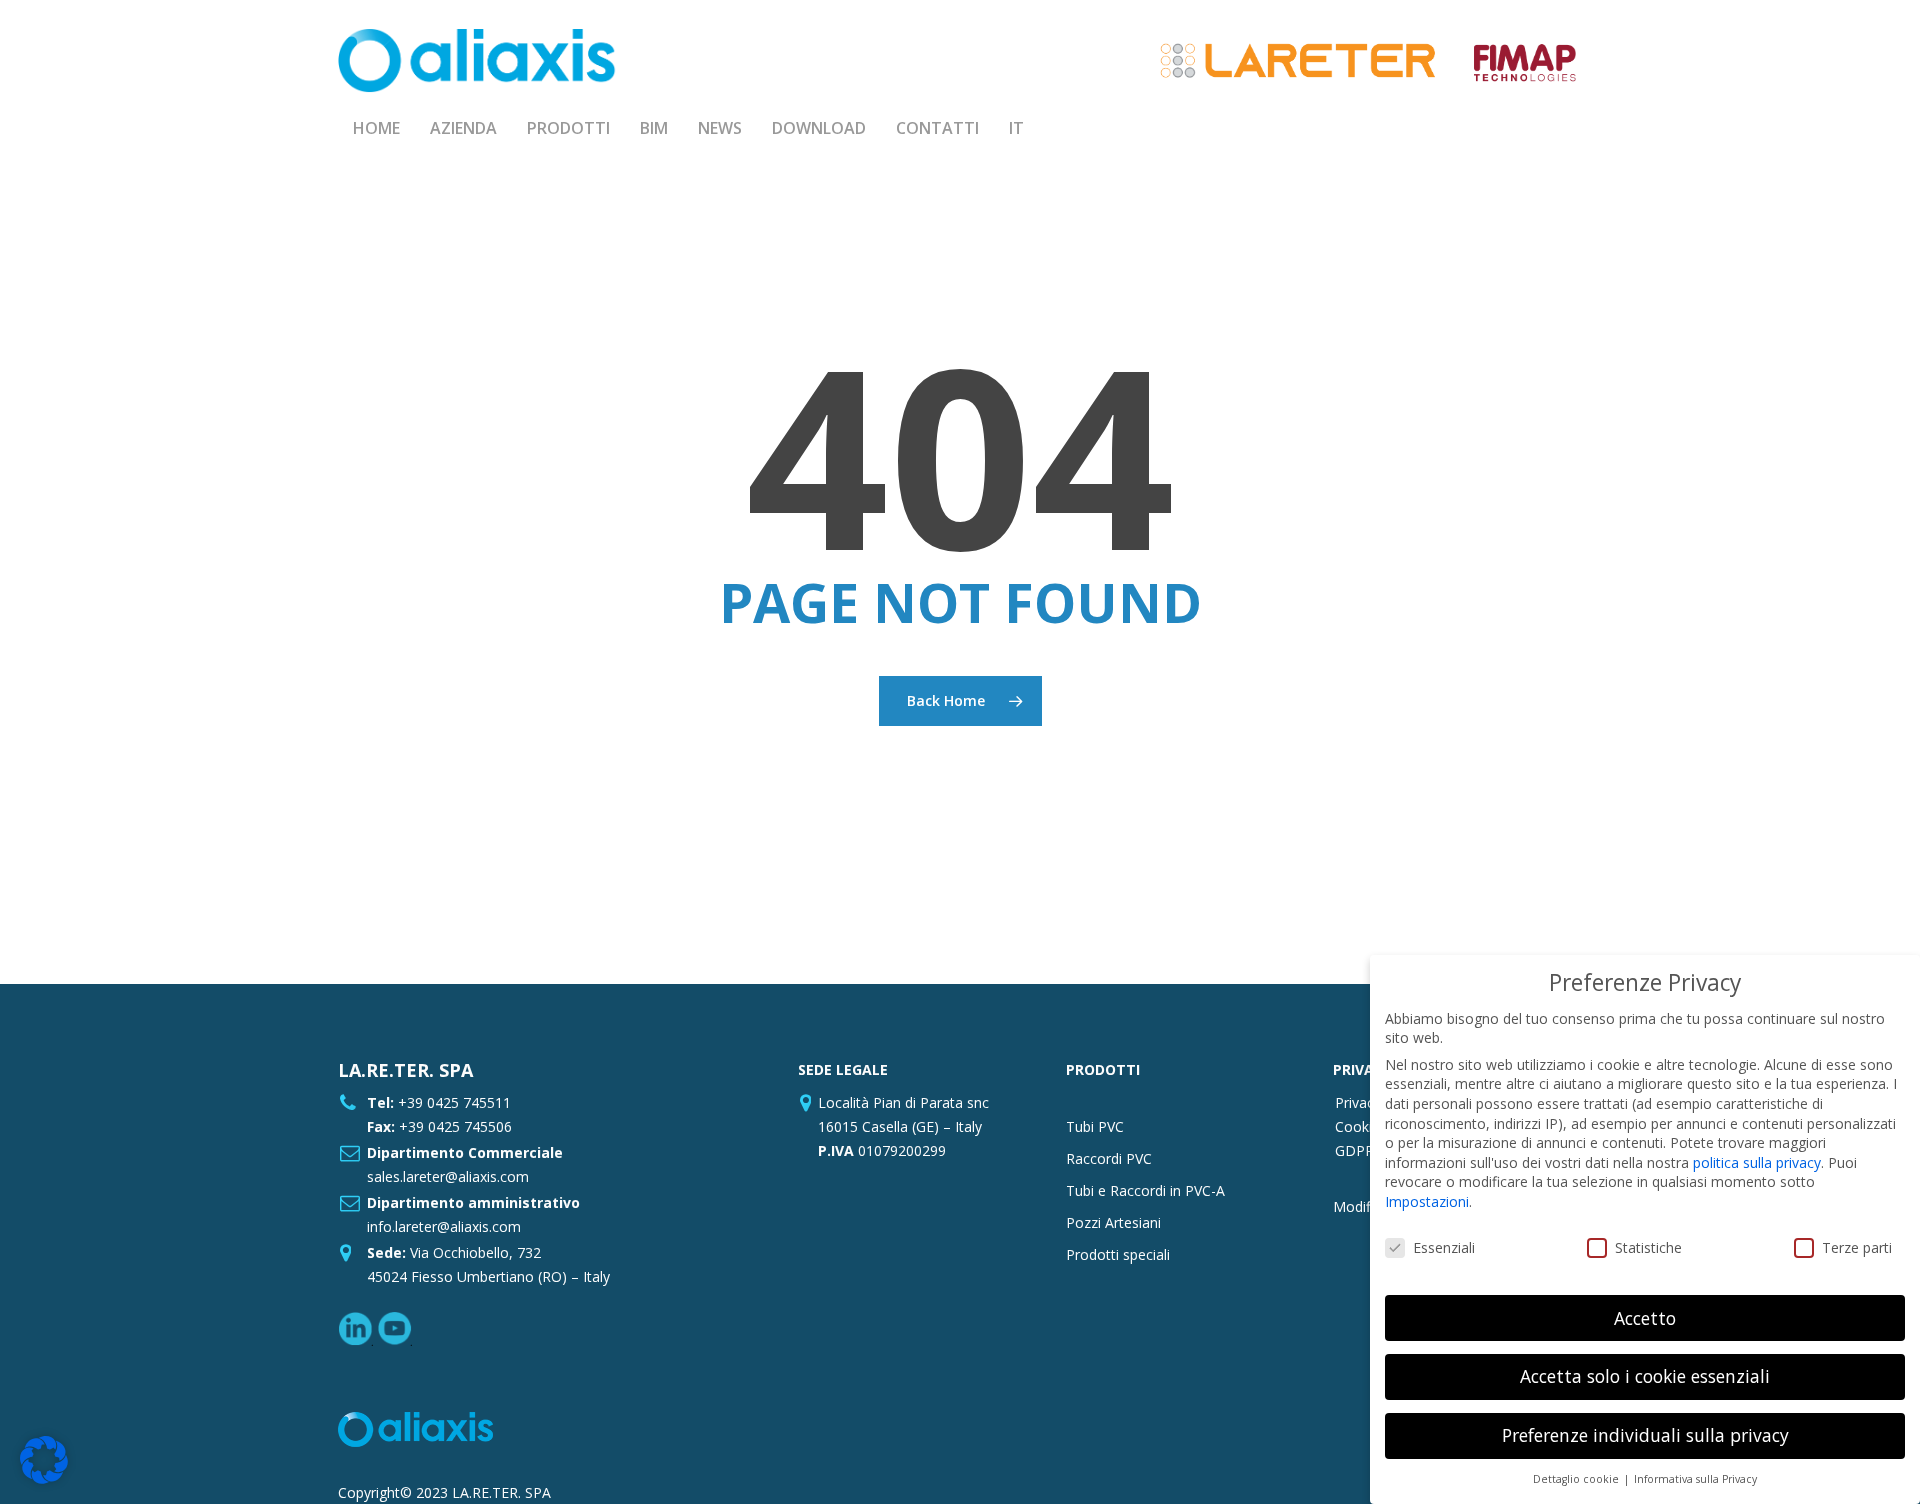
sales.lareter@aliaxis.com (448, 1176)
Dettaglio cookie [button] (1577, 1479)
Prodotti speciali (1118, 1254)
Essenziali (1444, 1247)
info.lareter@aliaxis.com (444, 1226)
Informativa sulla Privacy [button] (1695, 1479)
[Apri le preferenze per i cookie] (44, 1478)
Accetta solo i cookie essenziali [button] (1645, 1376)
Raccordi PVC (1109, 1158)
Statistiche (1648, 1247)
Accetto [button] (1645, 1318)
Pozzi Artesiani (1113, 1222)
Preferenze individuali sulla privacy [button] (1645, 1435)
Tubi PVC (1095, 1126)
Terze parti (1857, 1247)
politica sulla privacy (1757, 1162)
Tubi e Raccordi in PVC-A (1145, 1190)
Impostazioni (1427, 1201)
